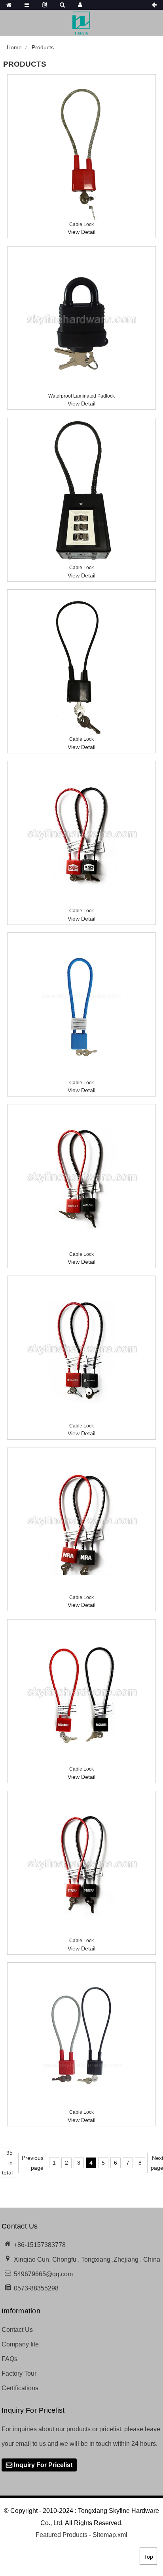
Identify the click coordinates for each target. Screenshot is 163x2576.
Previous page (33, 2163)
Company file (20, 2344)
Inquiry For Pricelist (43, 2465)
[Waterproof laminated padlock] (81, 320)
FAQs (9, 2359)
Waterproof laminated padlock (81, 396)
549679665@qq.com (43, 2274)
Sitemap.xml (110, 2535)
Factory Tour (19, 2373)
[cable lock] (81, 148)
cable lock (81, 224)
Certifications (20, 2388)
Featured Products (62, 2535)
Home (14, 47)
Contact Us (17, 2330)
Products (43, 47)
